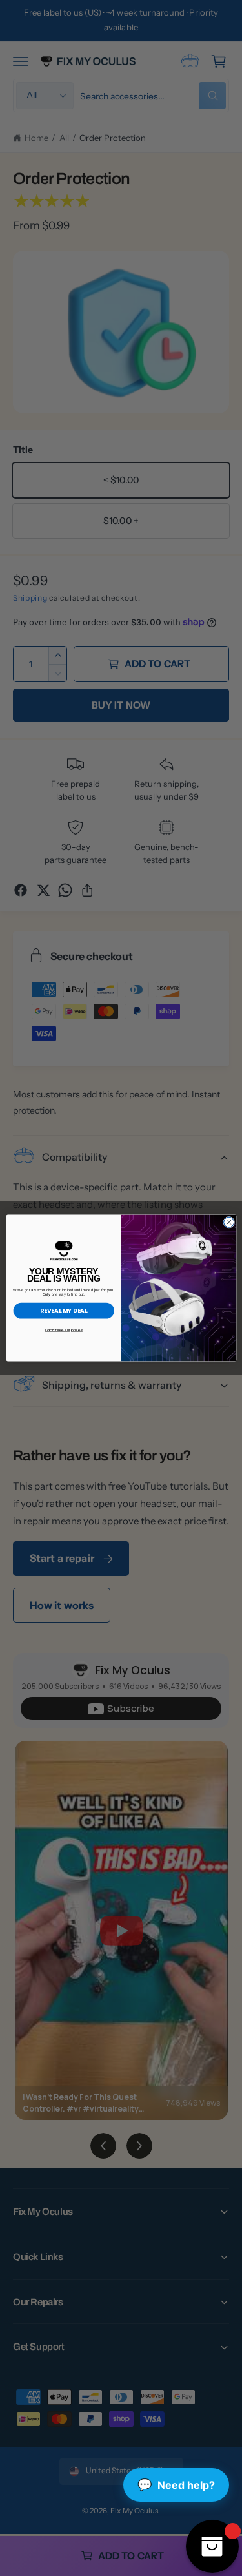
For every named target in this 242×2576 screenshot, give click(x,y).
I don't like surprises (63, 1330)
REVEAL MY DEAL (64, 1311)
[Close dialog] (228, 1222)
